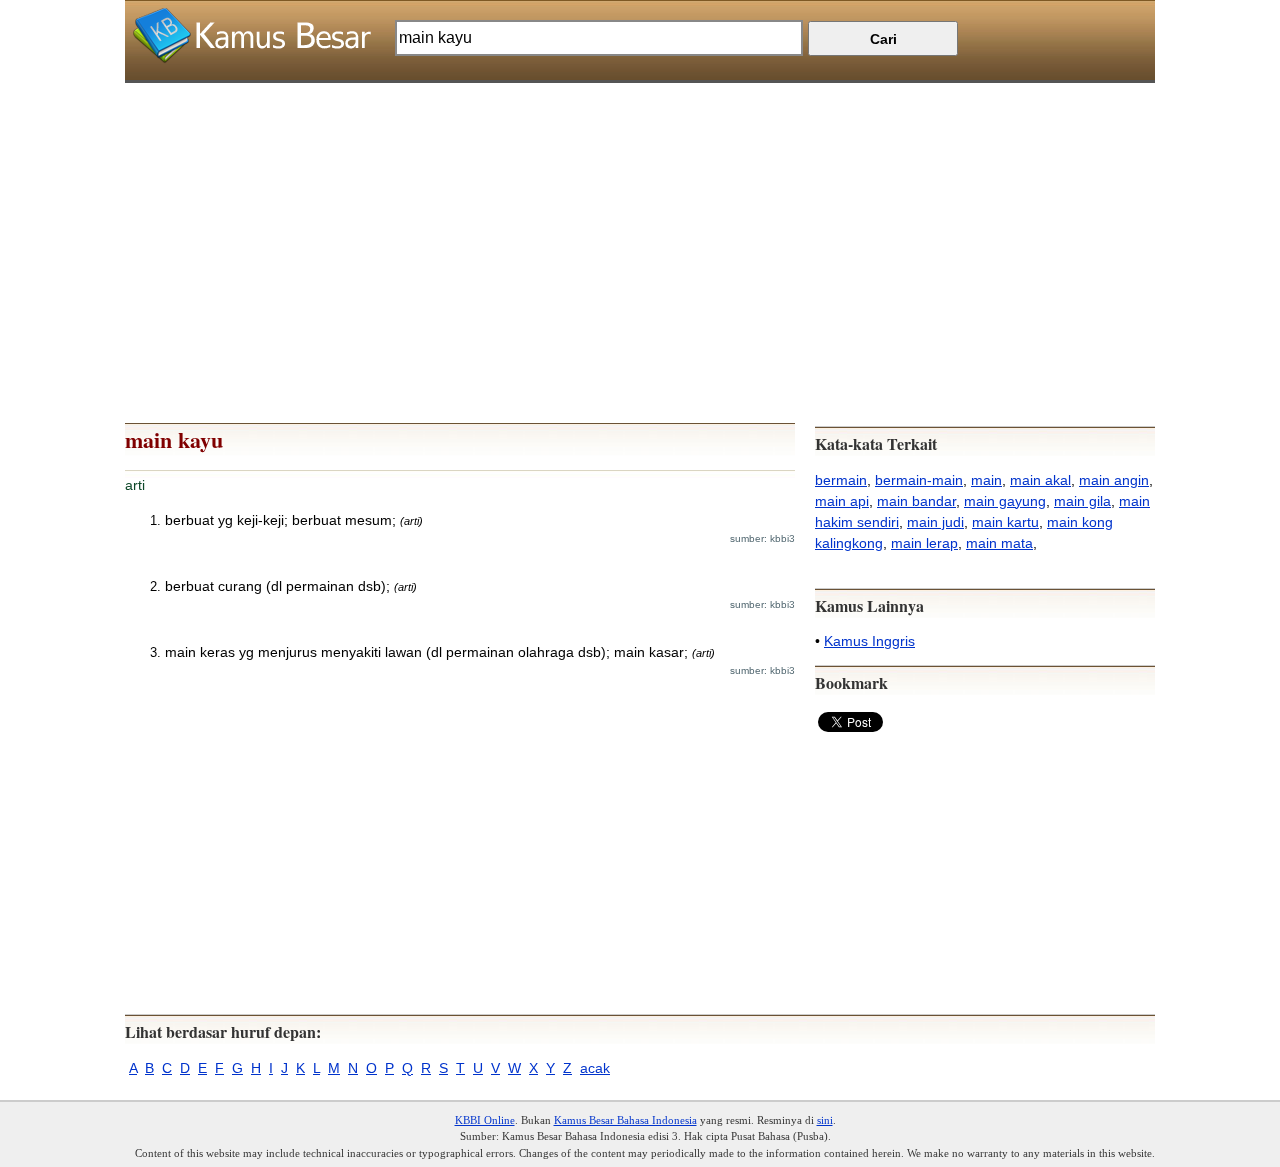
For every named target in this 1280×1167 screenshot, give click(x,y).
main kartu (1005, 522)
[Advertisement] (640, 223)
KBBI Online (485, 1120)
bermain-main (919, 480)
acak (595, 1068)
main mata (999, 543)
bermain (841, 480)
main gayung (1005, 501)
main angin (1114, 480)
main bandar (916, 501)
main (986, 480)
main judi (935, 522)
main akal (1040, 480)
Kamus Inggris (869, 641)
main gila (1082, 501)
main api (842, 501)
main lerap (924, 543)
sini (825, 1120)
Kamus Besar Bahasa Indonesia (625, 1120)
